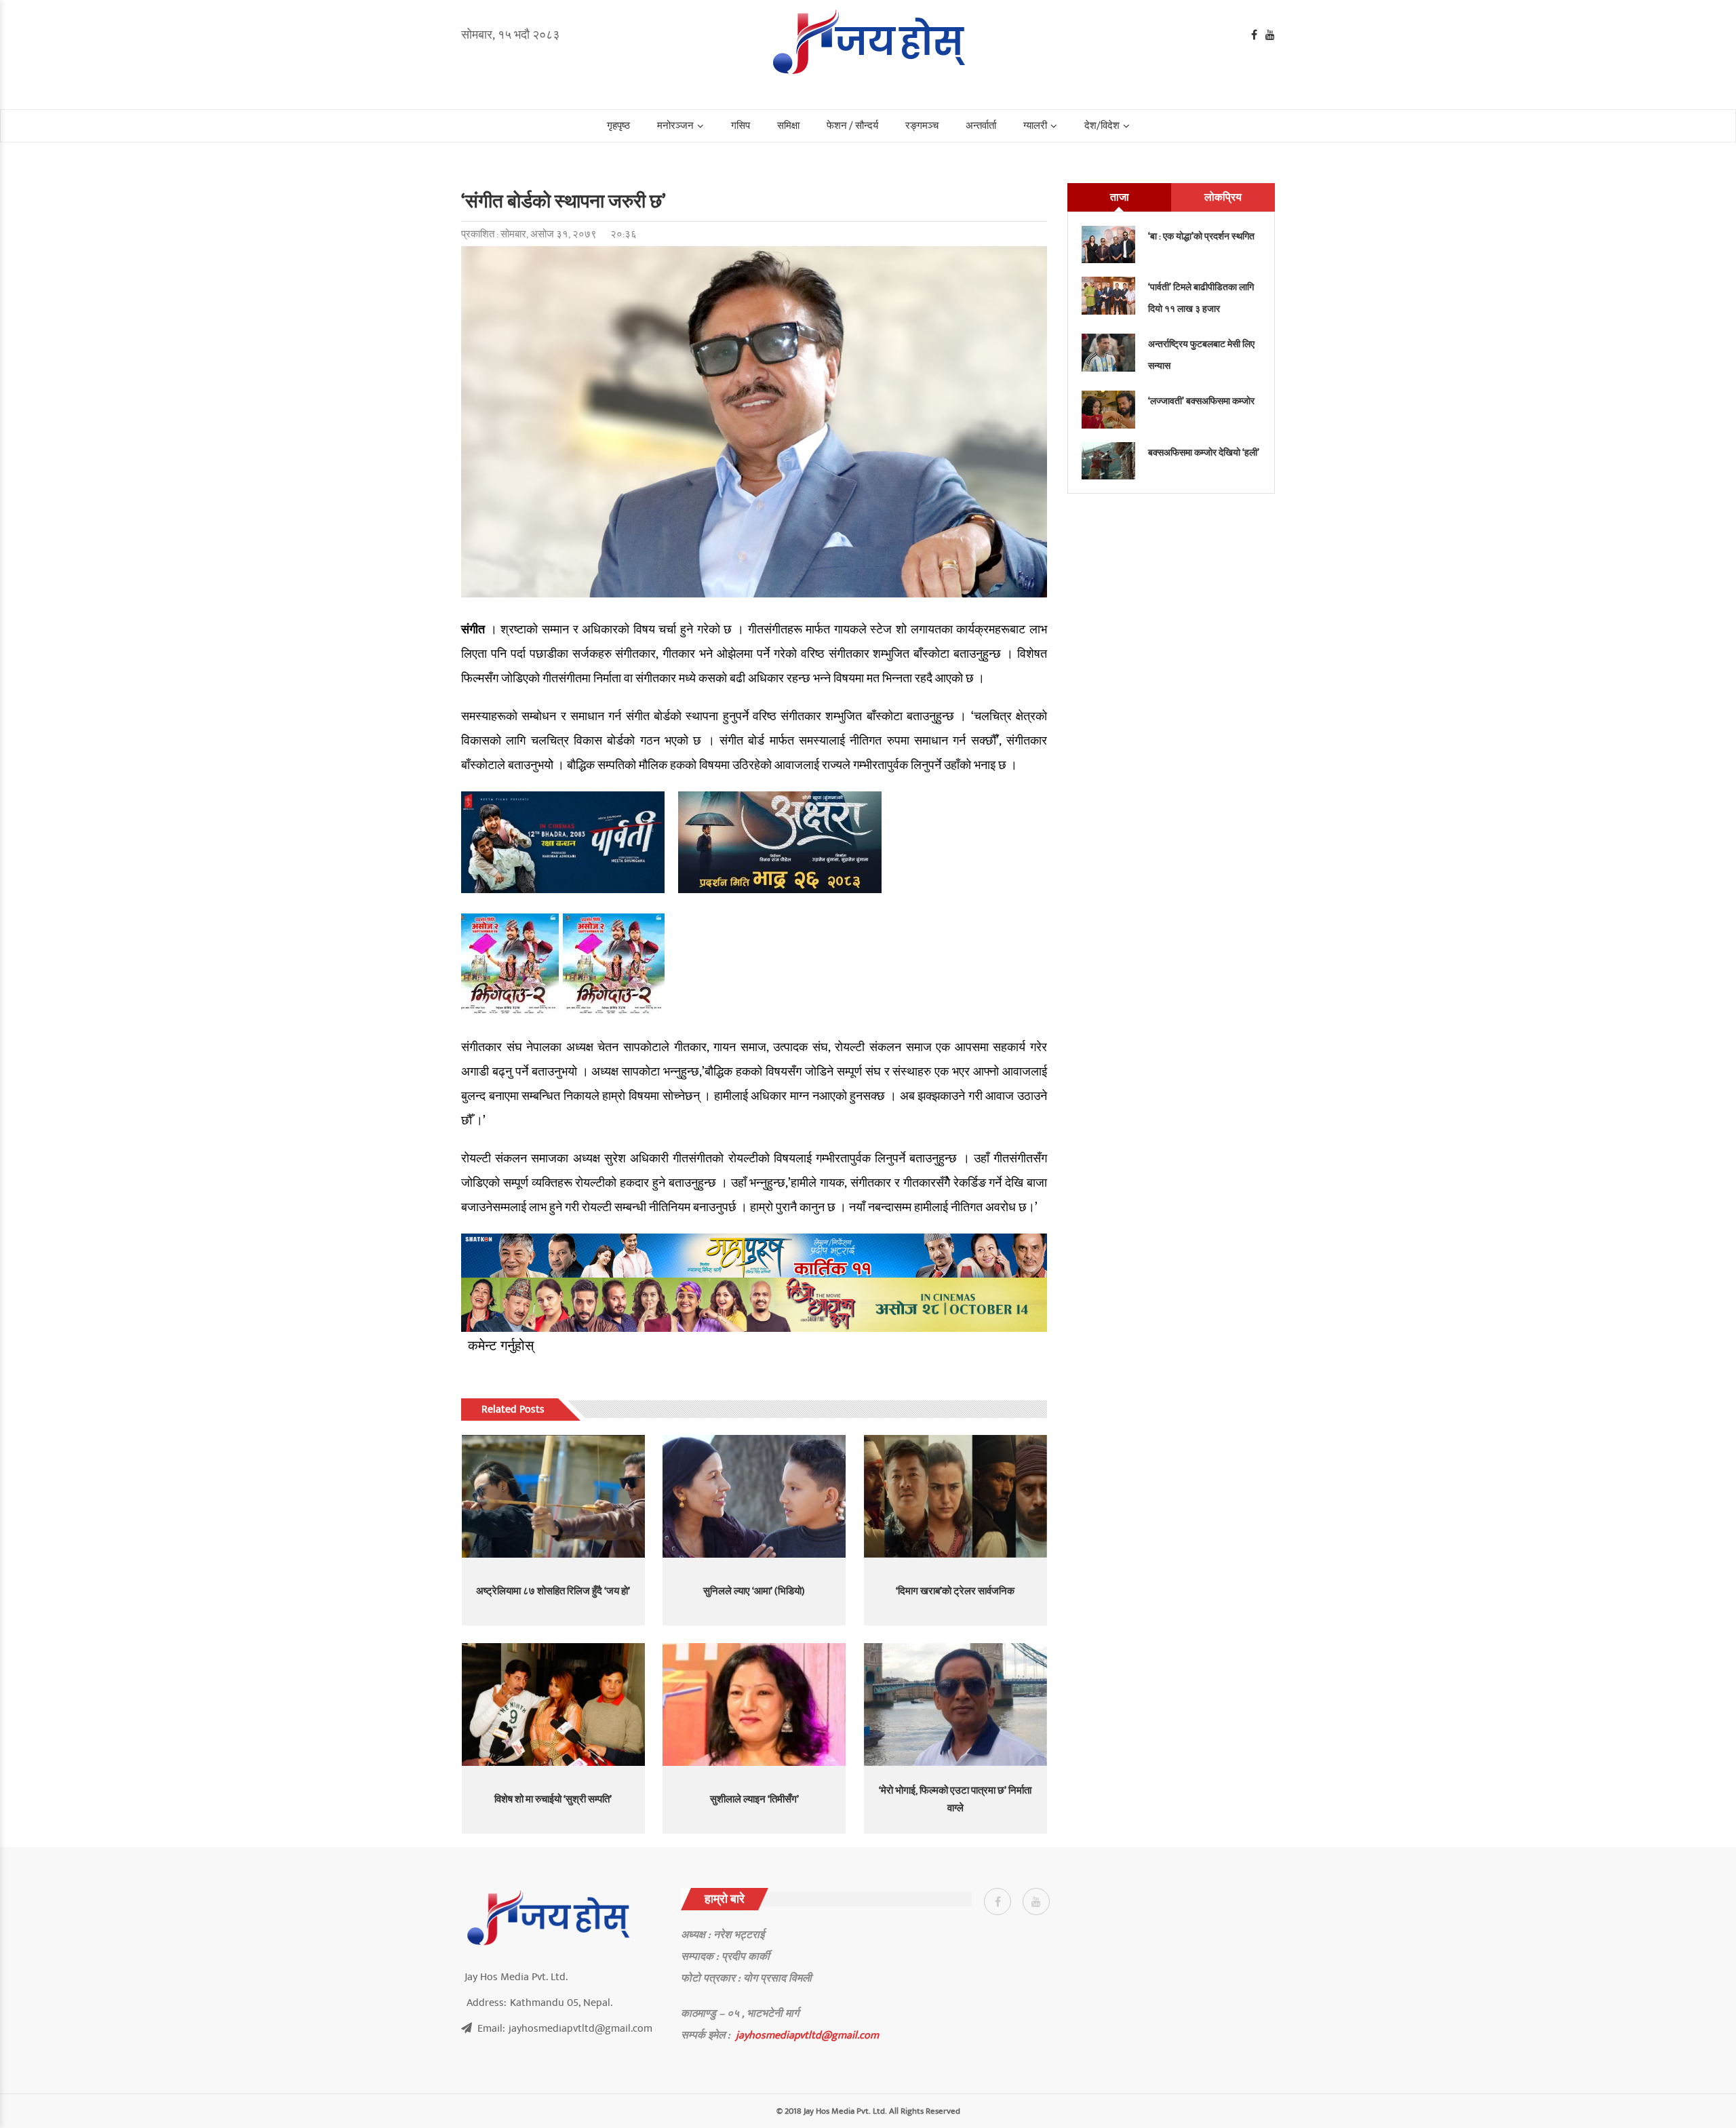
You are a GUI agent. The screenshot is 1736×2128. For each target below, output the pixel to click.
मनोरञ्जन (675, 126)
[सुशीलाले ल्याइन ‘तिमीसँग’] (754, 1704)
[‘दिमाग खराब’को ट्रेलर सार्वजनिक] (955, 1496)
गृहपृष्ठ (618, 126)
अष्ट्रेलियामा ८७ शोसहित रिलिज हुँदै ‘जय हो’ (553, 1591)
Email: (565, 2028)
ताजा (1120, 197)
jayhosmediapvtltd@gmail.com (807, 2035)
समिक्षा (788, 126)
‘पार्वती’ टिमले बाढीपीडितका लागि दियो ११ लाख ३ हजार (1201, 298)
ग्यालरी (1035, 126)
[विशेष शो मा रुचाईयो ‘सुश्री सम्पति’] (553, 1704)
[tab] (1119, 197)
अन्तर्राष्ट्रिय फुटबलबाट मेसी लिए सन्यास (1201, 355)
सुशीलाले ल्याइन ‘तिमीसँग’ (754, 1799)
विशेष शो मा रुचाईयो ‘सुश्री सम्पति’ (553, 1799)
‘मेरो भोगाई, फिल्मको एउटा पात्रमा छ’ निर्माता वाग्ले (955, 1799)
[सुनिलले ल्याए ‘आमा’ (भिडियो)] (754, 1496)
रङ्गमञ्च (922, 126)
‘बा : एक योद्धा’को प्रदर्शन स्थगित (1201, 236)
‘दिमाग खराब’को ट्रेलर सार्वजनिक (955, 1591)
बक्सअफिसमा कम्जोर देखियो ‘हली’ (1204, 453)
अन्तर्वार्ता (981, 126)
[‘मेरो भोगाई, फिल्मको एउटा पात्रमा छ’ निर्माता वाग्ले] (955, 1704)
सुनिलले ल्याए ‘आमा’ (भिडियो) (754, 1591)
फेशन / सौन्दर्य (852, 126)
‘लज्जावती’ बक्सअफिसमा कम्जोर (1201, 401)
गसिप (741, 126)
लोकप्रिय (1223, 197)
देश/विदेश (1102, 126)
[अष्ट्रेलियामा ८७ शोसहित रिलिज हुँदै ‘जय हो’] (553, 1496)
